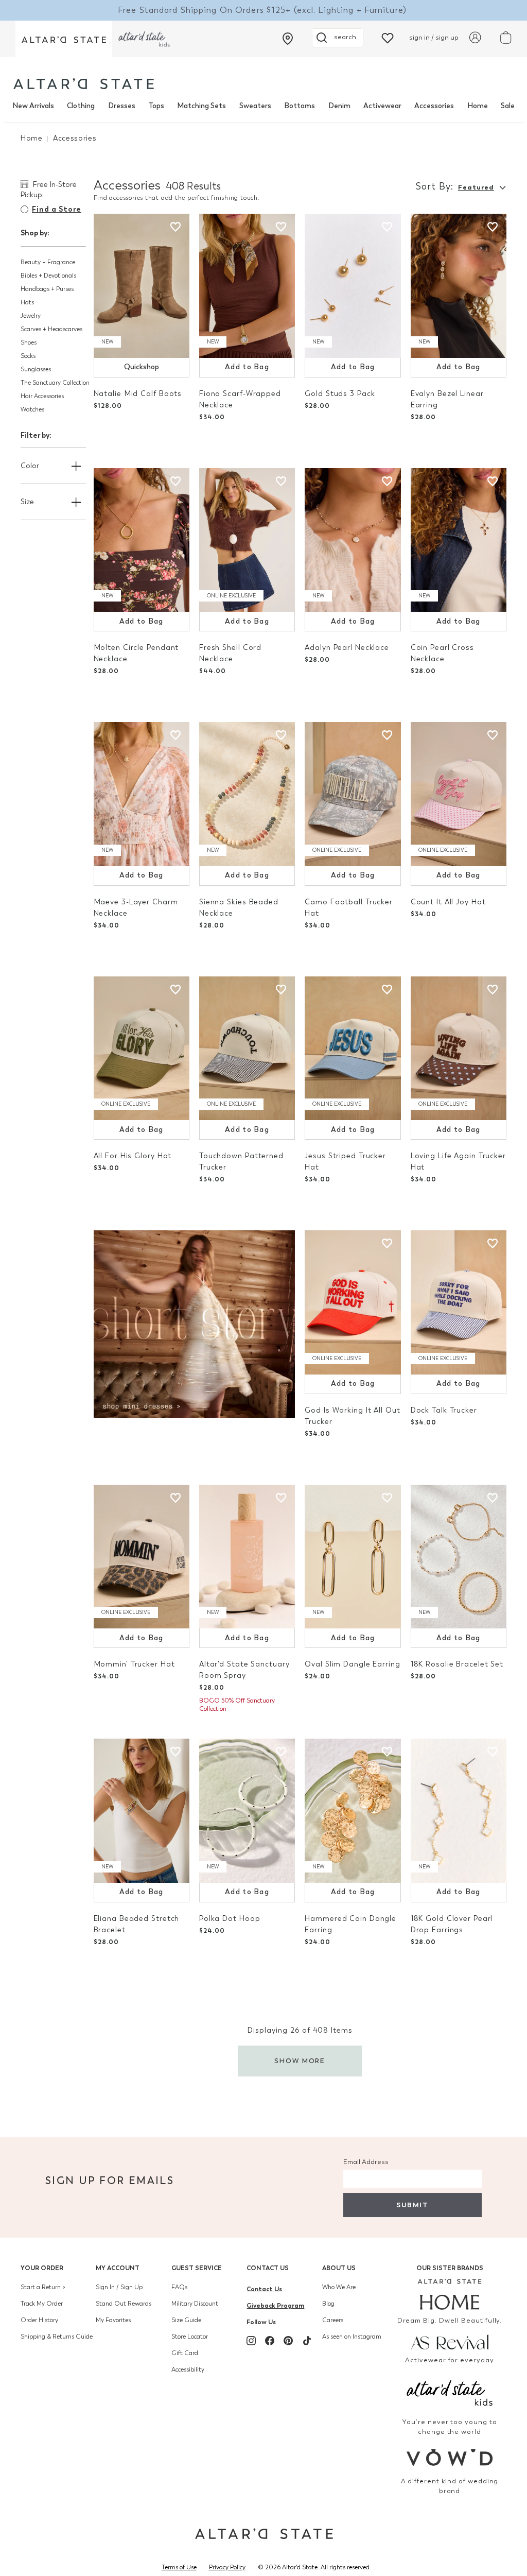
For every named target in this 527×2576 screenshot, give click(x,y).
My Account (118, 2268)
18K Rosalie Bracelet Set (457, 1664)
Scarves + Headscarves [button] (51, 329)
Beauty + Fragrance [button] (48, 262)
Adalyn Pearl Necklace (347, 648)
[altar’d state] (64, 39)
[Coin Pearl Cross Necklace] (459, 540)
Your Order (42, 2268)
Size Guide (186, 2320)
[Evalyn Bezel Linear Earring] (459, 286)
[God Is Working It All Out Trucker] (353, 1302)
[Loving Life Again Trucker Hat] (459, 1049)
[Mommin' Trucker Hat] (142, 1557)
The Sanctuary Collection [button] (55, 383)
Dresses (122, 106)
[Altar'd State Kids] (450, 2392)
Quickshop (142, 367)
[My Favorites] (388, 37)
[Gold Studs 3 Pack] (353, 286)
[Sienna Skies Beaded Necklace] (247, 794)
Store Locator (190, 2337)
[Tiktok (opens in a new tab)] (307, 2341)
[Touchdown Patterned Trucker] (247, 1049)
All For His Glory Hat (133, 1156)
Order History (39, 2320)
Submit (412, 2205)
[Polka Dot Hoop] (247, 1811)
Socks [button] (28, 356)
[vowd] (450, 2457)
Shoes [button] (29, 342)
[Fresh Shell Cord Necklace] (247, 540)
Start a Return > (43, 2287)
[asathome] (450, 2294)
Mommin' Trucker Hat (134, 1664)
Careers (333, 2320)
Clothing (81, 106)
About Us (339, 2268)
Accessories (434, 106)
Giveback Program (275, 2305)
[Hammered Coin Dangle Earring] (353, 1811)
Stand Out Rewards (124, 2304)
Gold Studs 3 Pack (340, 394)
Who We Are (339, 2287)
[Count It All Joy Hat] (459, 794)
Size (27, 502)
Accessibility (188, 2369)
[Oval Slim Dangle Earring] (353, 1557)
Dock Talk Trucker (444, 1410)
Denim (339, 106)
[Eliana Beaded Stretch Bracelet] (142, 1811)
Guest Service (197, 2268)
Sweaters (255, 106)
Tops (156, 106)
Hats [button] (27, 302)
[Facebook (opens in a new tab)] (270, 2341)
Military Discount (195, 2304)
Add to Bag (247, 367)
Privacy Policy (227, 2567)
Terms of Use (179, 2567)
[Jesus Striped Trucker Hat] (353, 1049)
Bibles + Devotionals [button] (48, 276)
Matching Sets (201, 106)
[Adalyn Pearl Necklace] (353, 540)
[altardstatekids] (144, 39)
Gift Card (185, 2353)
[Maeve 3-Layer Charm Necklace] (142, 794)
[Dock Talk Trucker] (459, 1302)
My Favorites (113, 2320)
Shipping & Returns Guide (57, 2337)
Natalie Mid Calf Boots (138, 394)
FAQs (179, 2287)
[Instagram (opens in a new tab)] (251, 2341)
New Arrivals (33, 106)
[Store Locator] (288, 39)
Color (30, 466)
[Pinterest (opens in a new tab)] (288, 2341)
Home (478, 106)
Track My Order (42, 2304)
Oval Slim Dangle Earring (352, 1664)
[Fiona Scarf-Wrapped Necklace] (247, 286)
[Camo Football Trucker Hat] (353, 794)
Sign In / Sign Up (119, 2287)
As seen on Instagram (352, 2337)
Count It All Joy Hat (448, 902)
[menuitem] (33, 106)
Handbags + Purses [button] (47, 289)
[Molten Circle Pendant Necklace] (142, 540)
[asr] (450, 2341)
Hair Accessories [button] (42, 396)
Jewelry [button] (31, 316)
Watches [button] (32, 409)
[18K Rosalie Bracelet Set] (459, 1557)
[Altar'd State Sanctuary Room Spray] (247, 1557)
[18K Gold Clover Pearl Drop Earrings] (459, 1811)
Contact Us (268, 2268)
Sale (508, 106)
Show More (300, 2061)
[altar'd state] (84, 84)
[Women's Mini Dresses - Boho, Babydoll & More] (195, 1323)
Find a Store (57, 209)
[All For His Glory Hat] (142, 1049)
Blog (328, 2304)
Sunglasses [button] (36, 369)
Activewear (382, 106)
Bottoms (300, 106)
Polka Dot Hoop (230, 1919)
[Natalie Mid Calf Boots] (142, 286)
